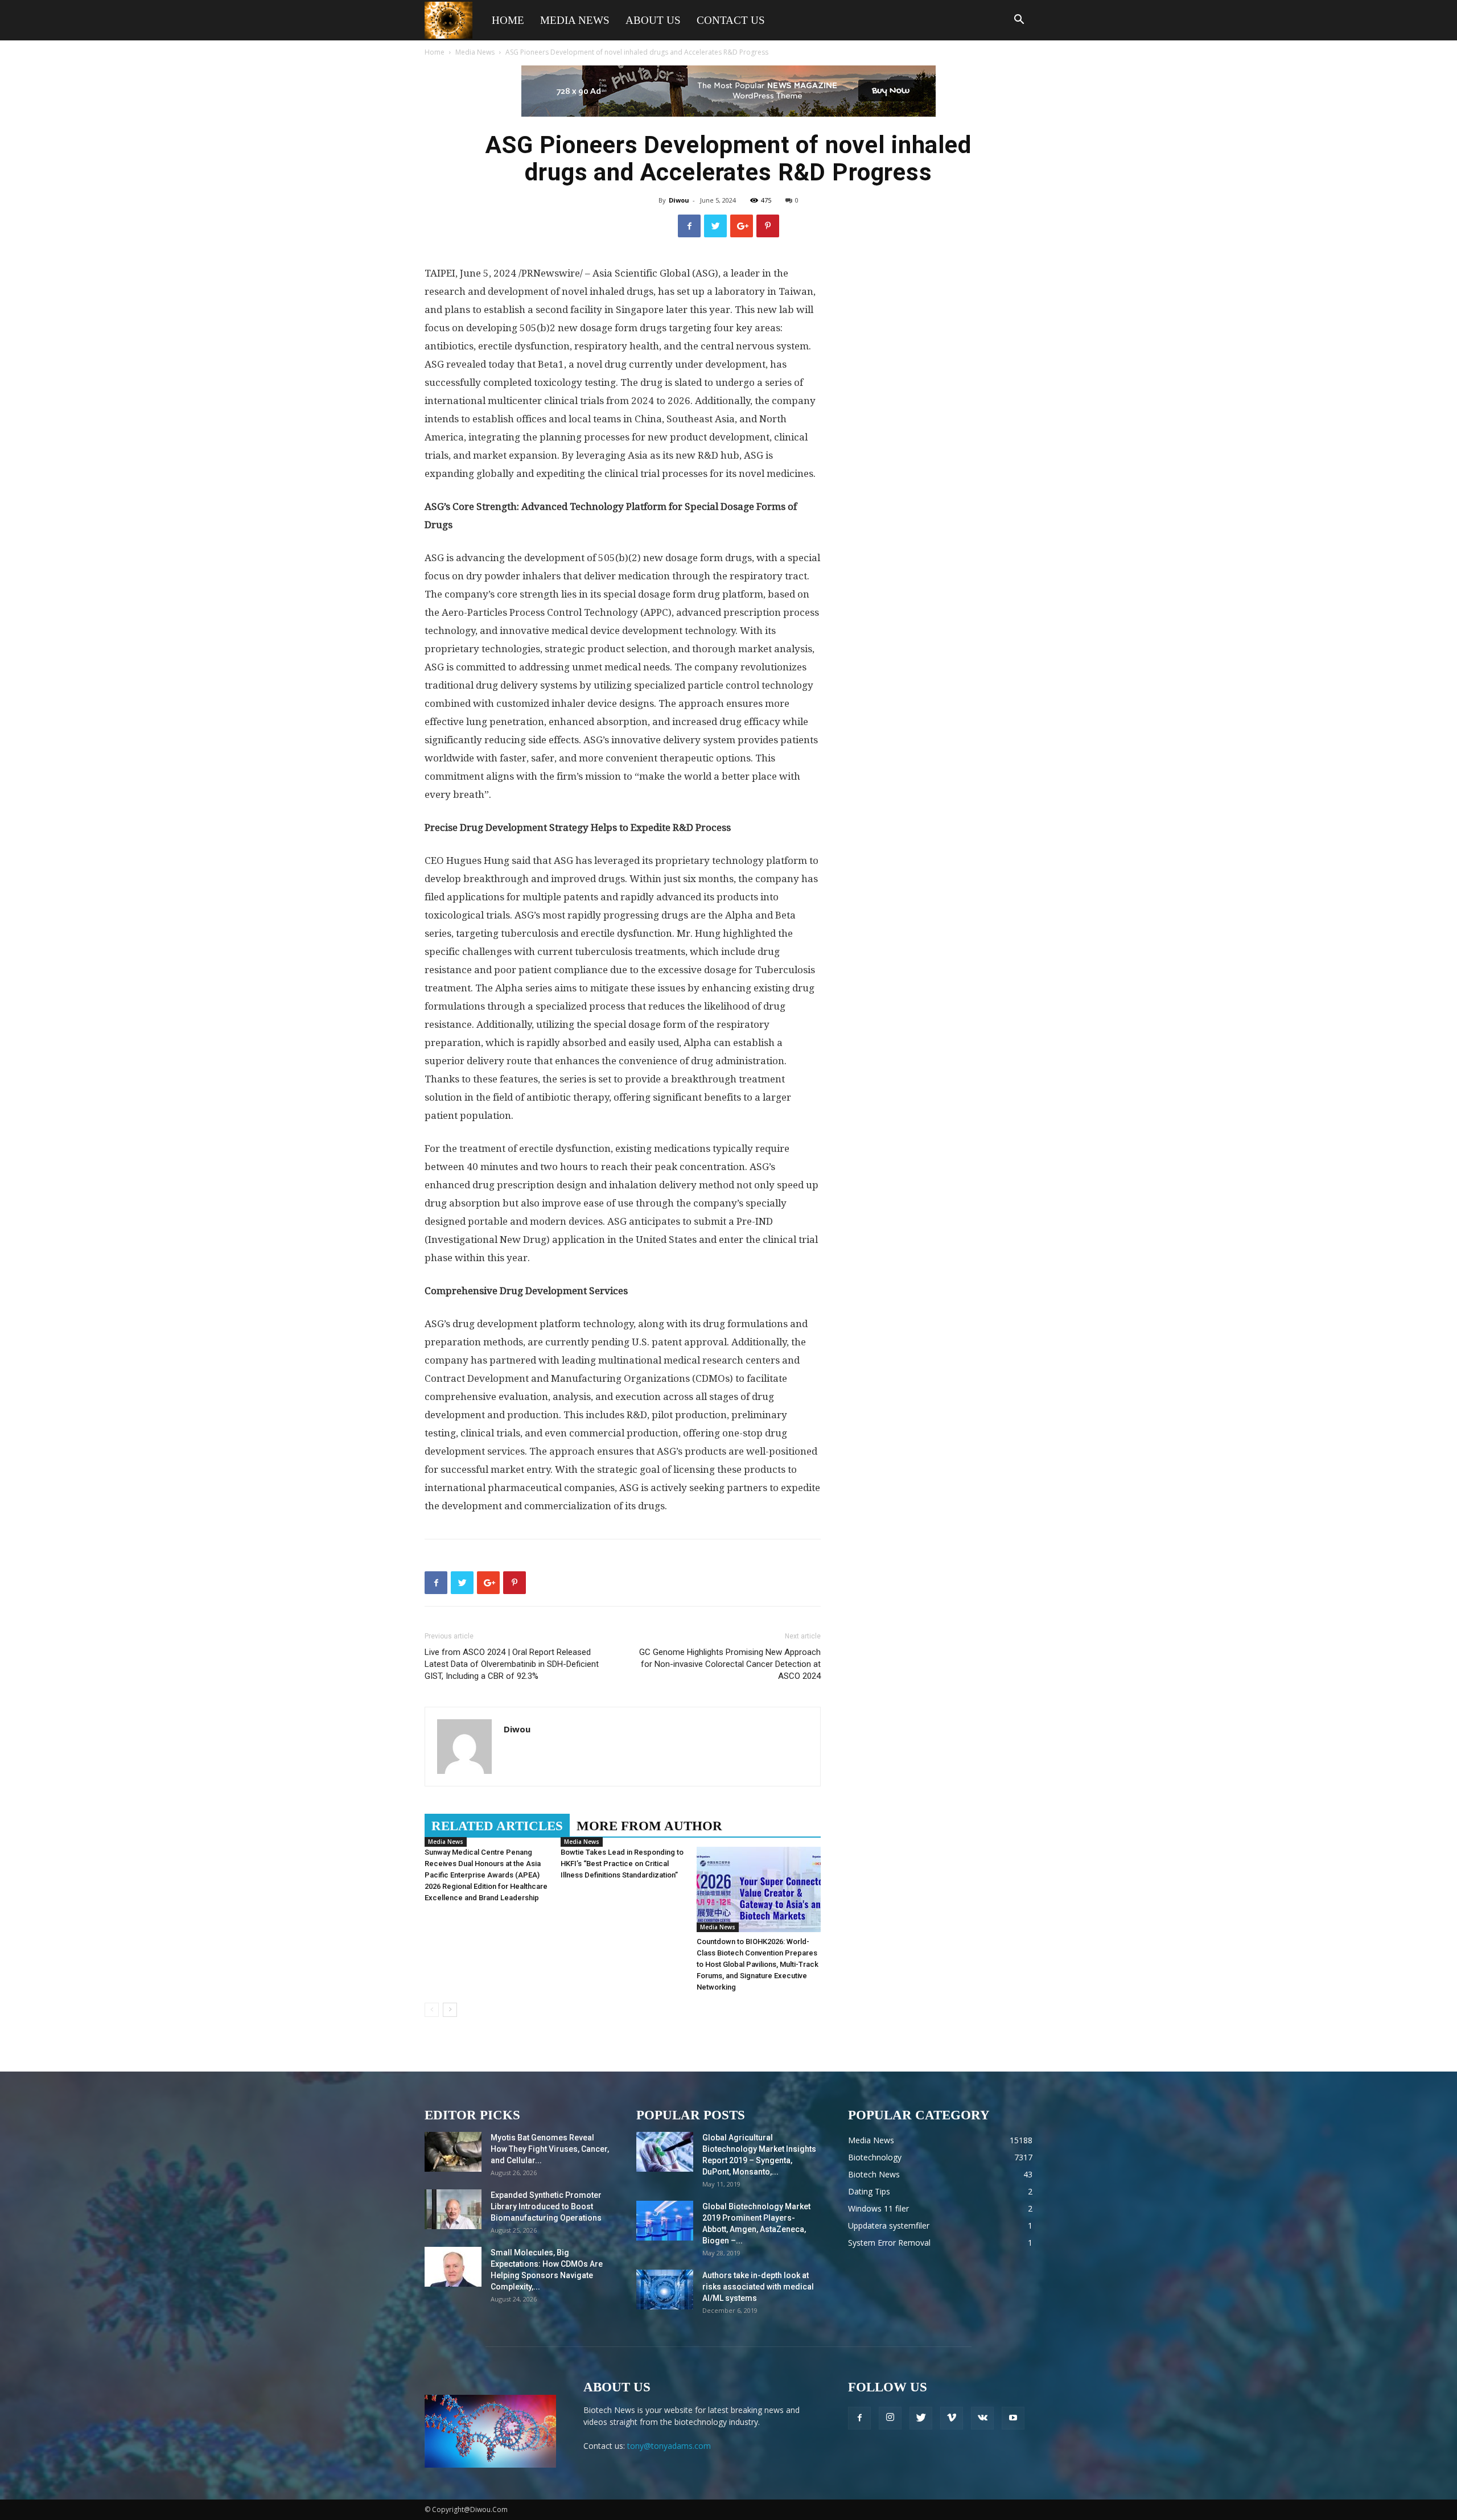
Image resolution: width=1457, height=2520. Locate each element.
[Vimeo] (952, 2418)
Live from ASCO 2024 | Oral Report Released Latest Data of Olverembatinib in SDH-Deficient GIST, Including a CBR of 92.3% (512, 1664)
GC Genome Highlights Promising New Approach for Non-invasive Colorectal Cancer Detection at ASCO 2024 (730, 1664)
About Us (653, 20)
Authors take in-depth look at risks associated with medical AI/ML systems (758, 2287)
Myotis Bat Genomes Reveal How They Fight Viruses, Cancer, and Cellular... (550, 2149)
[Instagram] (890, 2418)
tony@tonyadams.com (669, 2446)
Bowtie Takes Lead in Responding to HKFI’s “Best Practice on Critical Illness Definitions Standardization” (622, 1864)
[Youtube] (1013, 2418)
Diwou (679, 200)
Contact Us (731, 20)
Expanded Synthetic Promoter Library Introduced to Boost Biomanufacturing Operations (546, 2206)
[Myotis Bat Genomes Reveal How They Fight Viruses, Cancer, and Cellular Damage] (453, 2152)
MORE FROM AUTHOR (649, 1826)
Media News (575, 20)
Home (508, 20)
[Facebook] (859, 2418)
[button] (1019, 21)
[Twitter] (921, 2418)
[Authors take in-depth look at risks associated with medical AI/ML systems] (665, 2290)
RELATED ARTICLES (497, 1826)
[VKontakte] (982, 2418)
